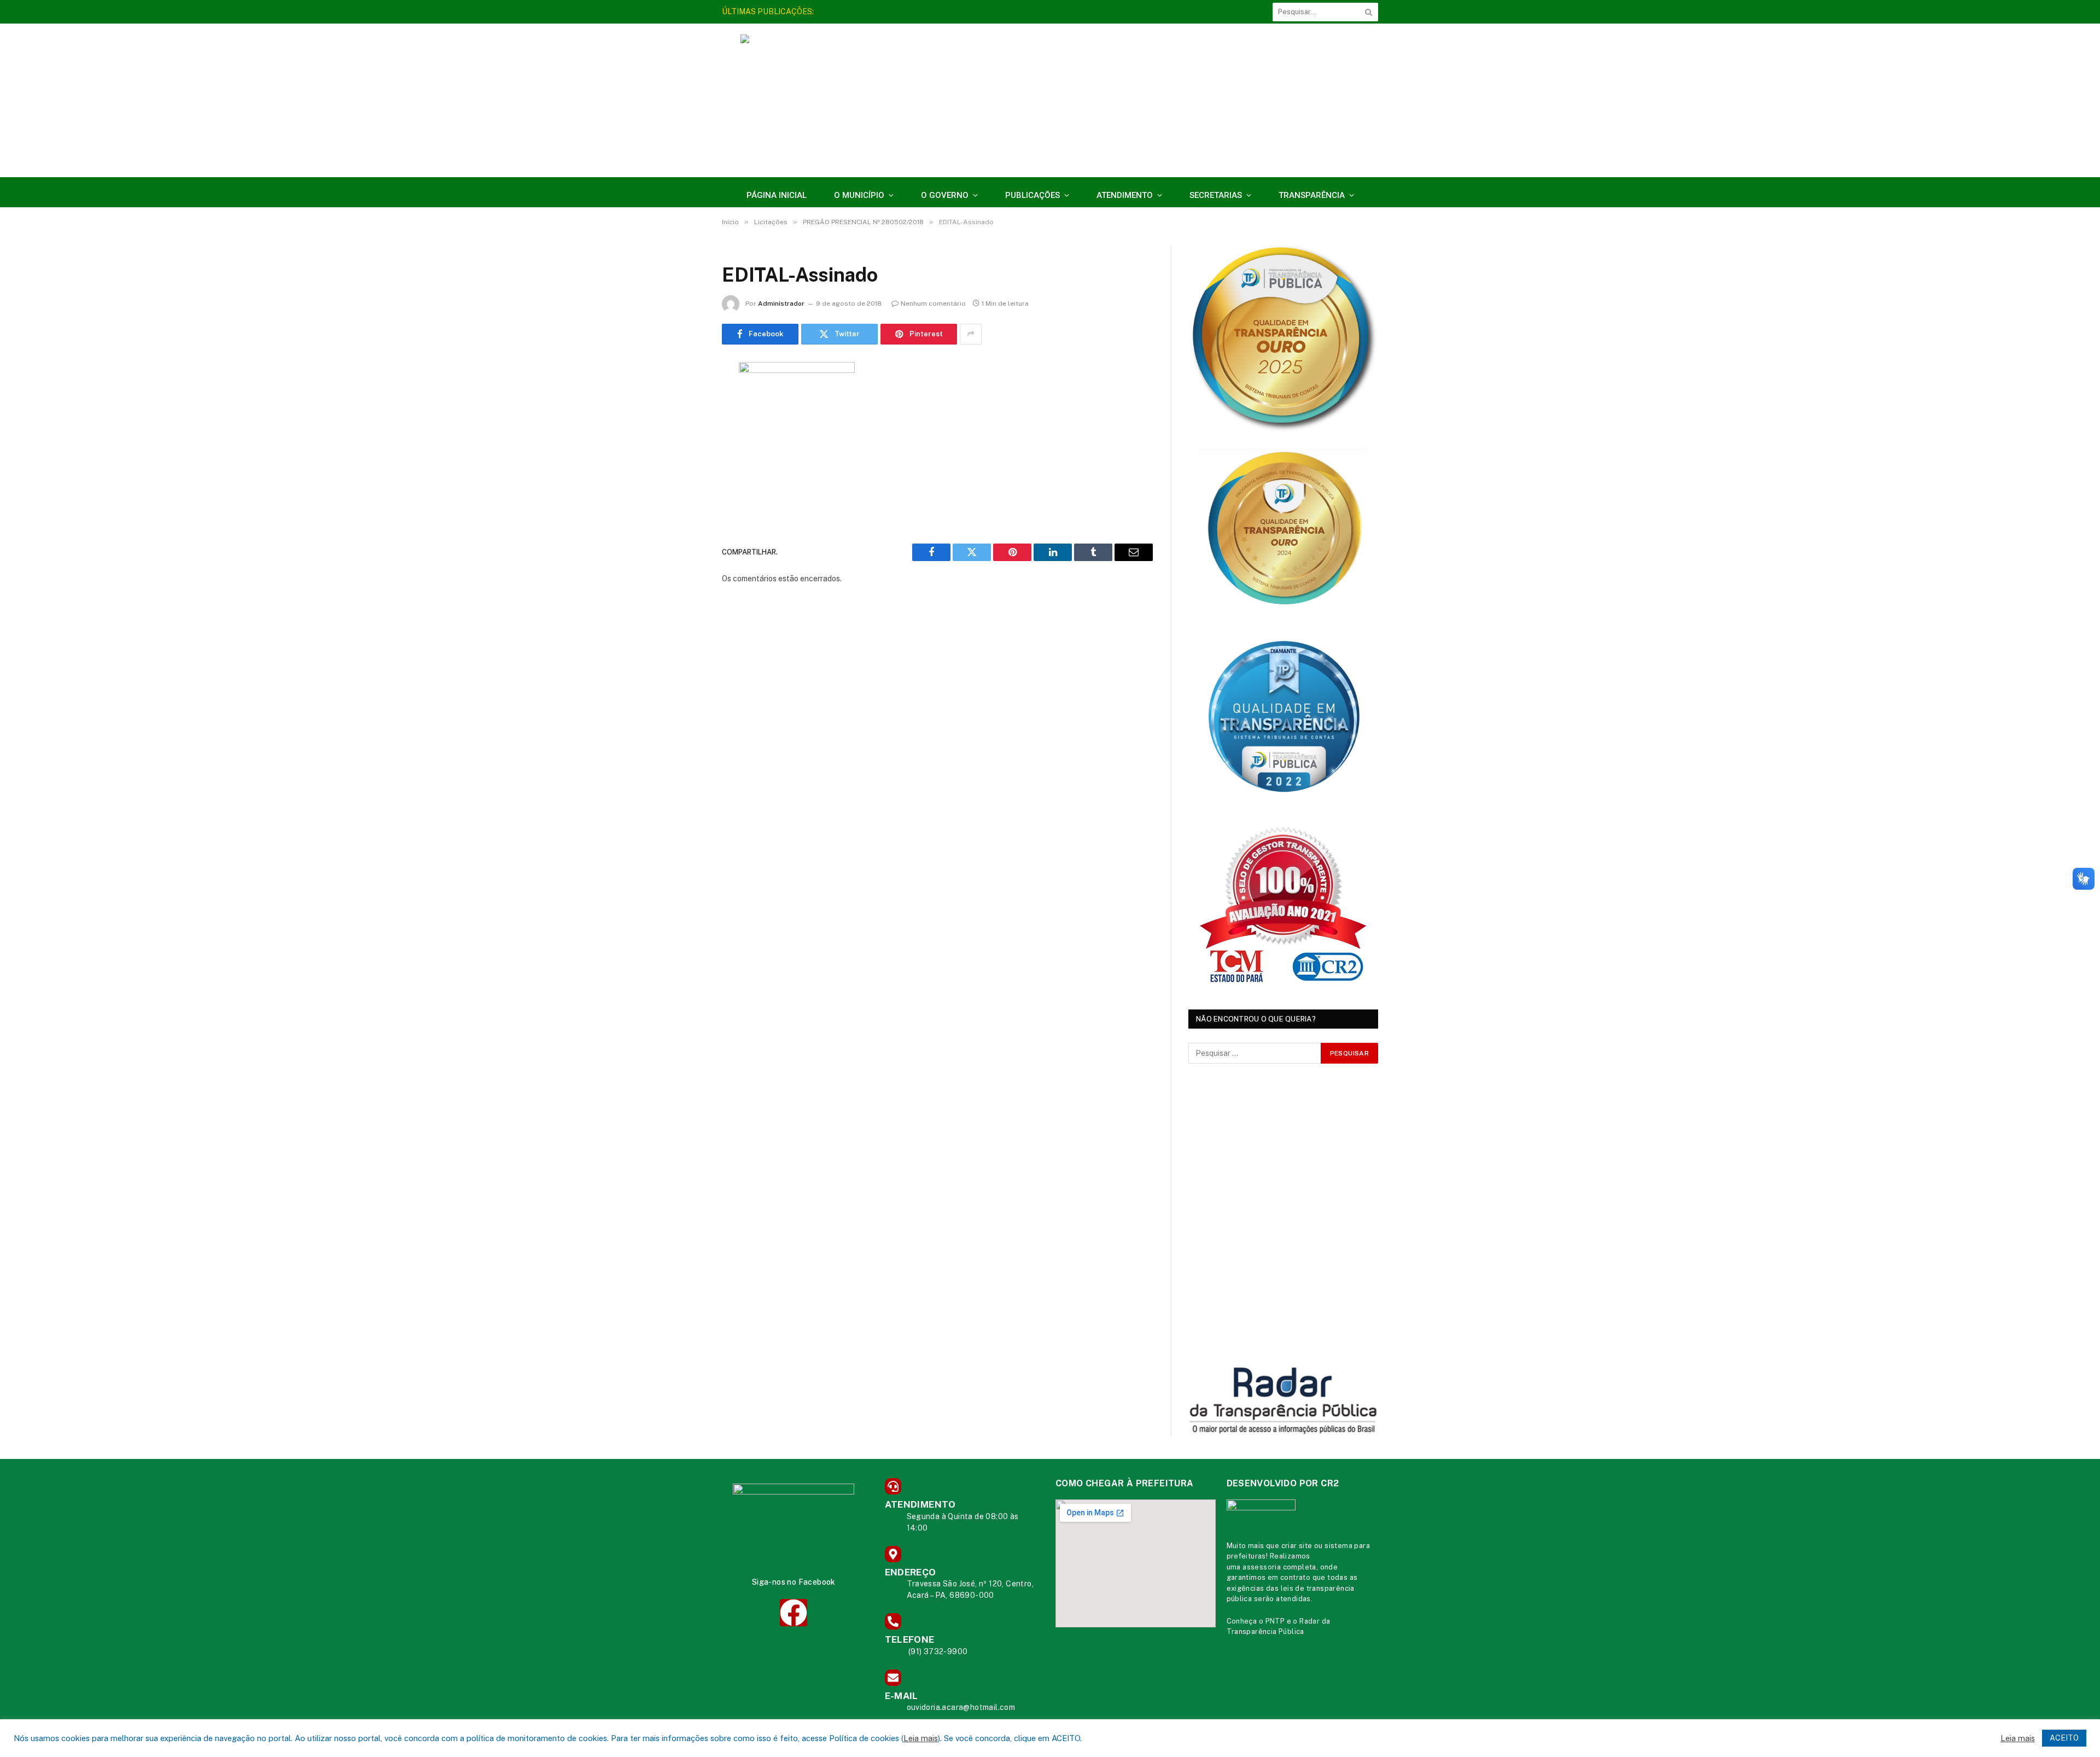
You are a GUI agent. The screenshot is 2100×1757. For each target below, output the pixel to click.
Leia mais (921, 1738)
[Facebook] (684, 398)
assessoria (1262, 1567)
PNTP (1275, 1621)
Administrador (781, 303)
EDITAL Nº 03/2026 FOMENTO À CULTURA (899, 11)
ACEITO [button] (2064, 1738)
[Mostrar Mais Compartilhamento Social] (971, 334)
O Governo (945, 195)
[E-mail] (684, 510)
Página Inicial (777, 195)
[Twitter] (684, 426)
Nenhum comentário (933, 303)
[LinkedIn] (684, 454)
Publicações (1032, 195)
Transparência (1312, 195)
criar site (1297, 1546)
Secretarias (1216, 195)
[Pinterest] (684, 482)
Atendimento (1125, 195)
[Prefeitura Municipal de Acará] (1180, 106)
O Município (859, 195)
